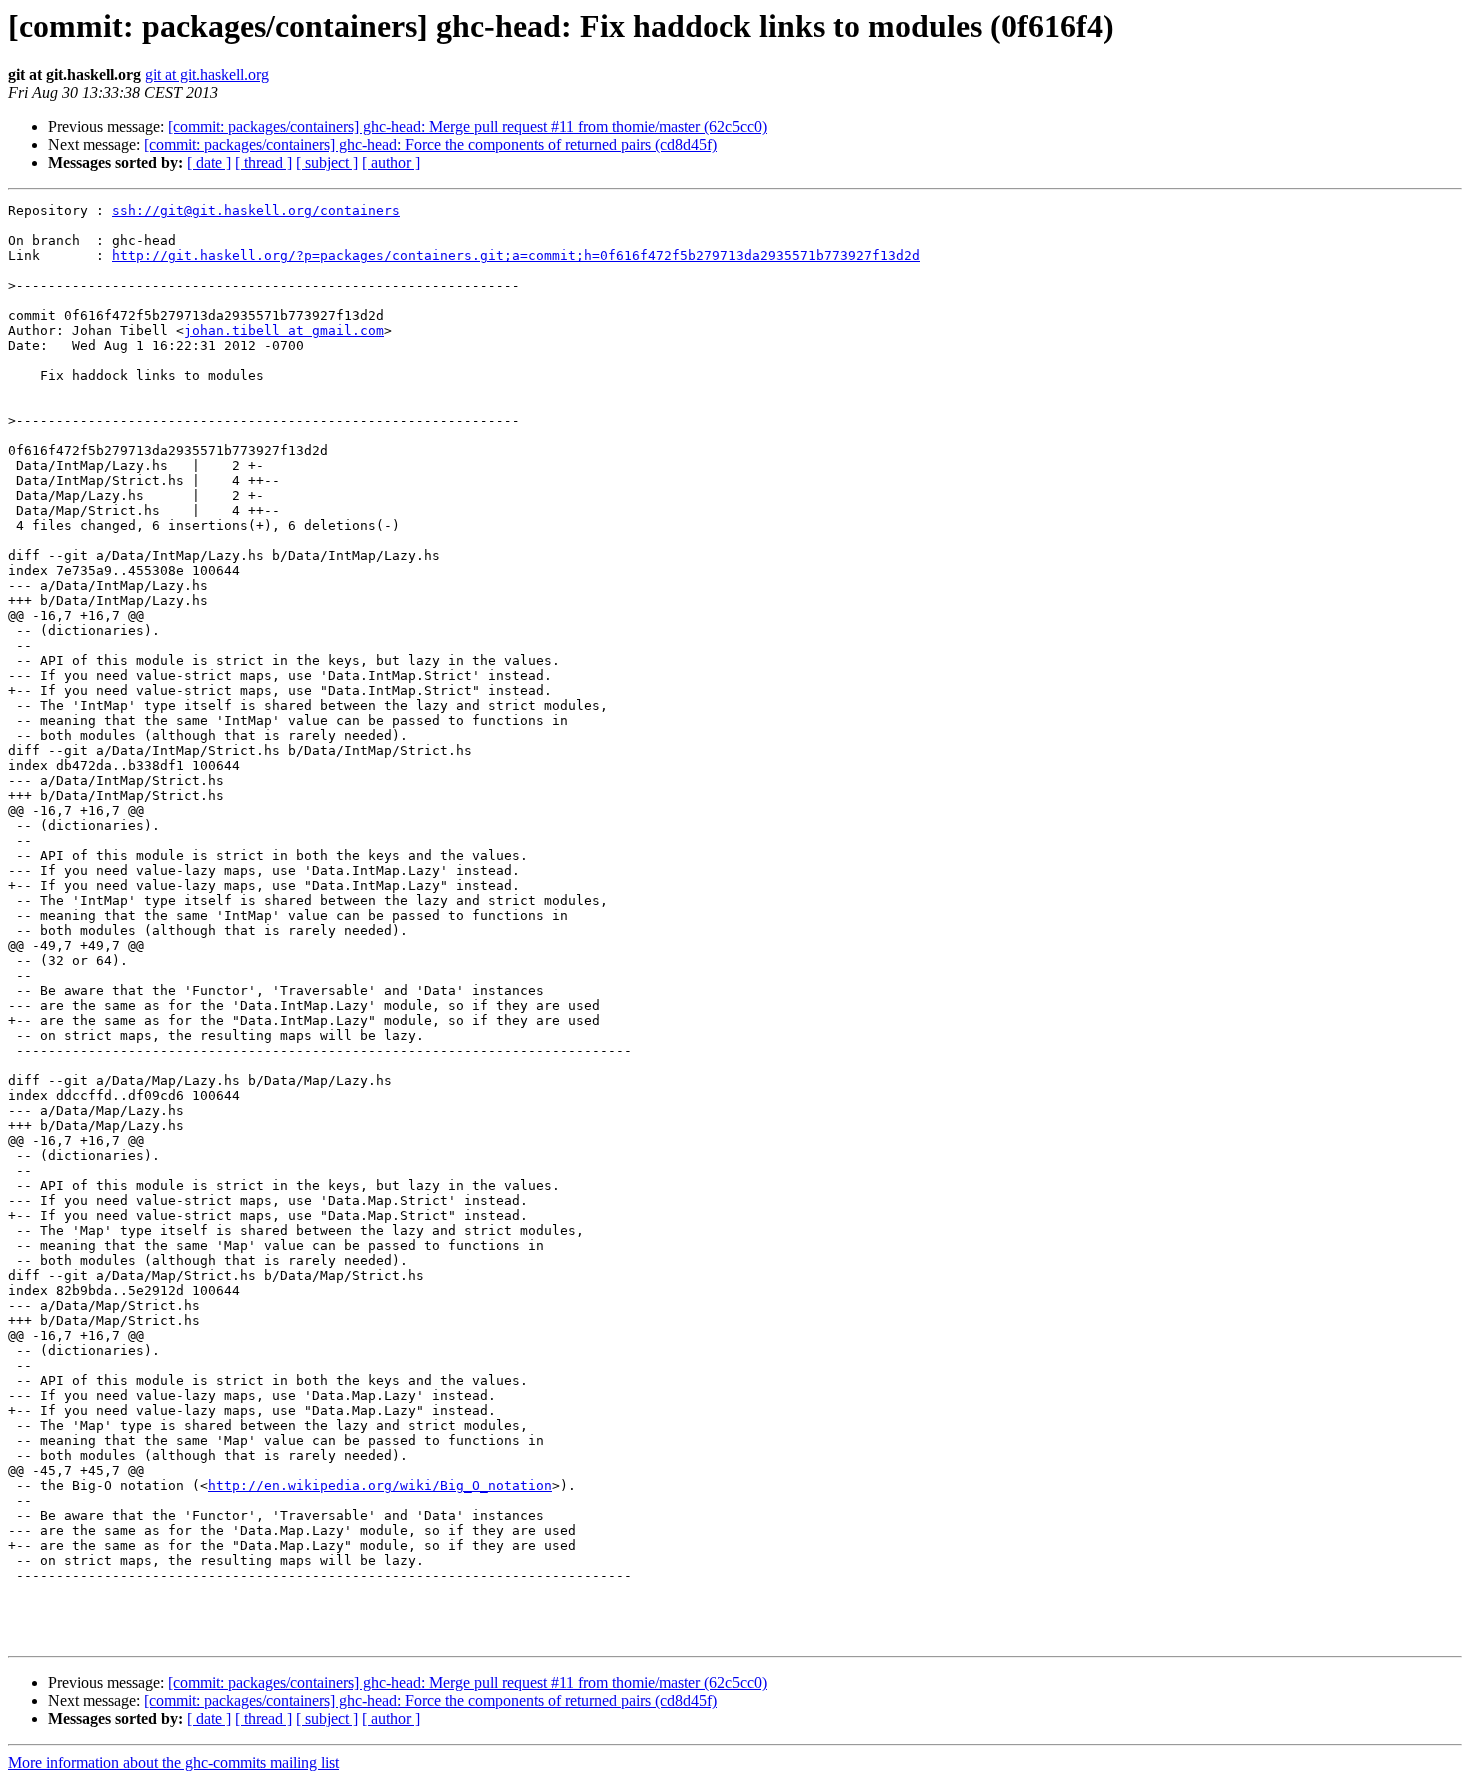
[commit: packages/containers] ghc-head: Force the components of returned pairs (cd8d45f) (430, 144)
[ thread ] (263, 162)
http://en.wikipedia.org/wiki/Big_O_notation (380, 1485)
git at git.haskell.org (207, 74)
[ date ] (209, 162)
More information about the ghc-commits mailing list (173, 1762)
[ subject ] (327, 162)
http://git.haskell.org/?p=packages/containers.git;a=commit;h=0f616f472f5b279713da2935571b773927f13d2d (516, 255)
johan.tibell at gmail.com (284, 330)
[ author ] (391, 162)
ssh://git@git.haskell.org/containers (256, 210)
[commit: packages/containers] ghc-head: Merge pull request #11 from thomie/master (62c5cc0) (467, 126)
